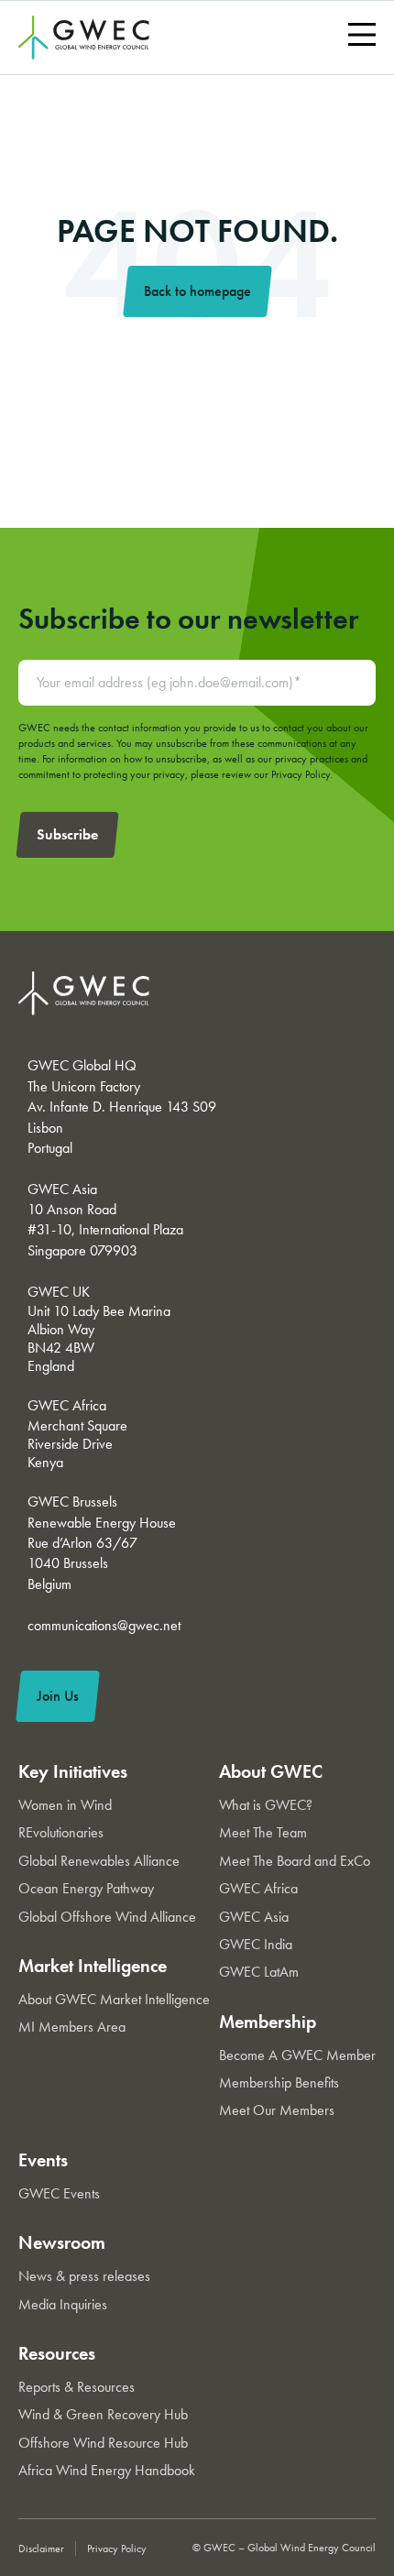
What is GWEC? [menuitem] (266, 1805)
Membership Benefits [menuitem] (279, 2083)
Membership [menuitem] (268, 2022)
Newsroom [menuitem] (62, 2242)
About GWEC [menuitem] (271, 1771)
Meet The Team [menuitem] (263, 1832)
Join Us (58, 1696)
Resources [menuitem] (57, 2353)
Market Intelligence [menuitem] (93, 1966)
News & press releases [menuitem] (84, 2276)
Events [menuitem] (43, 2160)
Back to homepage (197, 291)
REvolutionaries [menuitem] (61, 1832)
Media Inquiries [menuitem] (63, 2304)
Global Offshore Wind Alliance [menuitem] (107, 1917)
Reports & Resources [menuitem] (77, 2387)
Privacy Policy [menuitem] (117, 2549)
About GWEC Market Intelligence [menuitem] (114, 1999)
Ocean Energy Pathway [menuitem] (86, 1888)
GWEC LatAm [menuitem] (259, 1972)
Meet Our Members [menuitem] (277, 2110)
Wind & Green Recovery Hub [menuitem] (103, 2414)
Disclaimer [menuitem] (41, 2549)
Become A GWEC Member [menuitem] (297, 2055)
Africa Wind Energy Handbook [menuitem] (107, 2470)
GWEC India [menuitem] (256, 1944)
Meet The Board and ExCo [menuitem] (295, 1861)
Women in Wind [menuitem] (65, 1805)
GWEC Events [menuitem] (59, 2193)
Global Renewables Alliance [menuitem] (99, 1861)
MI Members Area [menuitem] (72, 2027)
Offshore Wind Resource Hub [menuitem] (103, 2443)
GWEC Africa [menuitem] (258, 1888)
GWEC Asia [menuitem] (254, 1917)
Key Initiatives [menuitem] (73, 1771)
